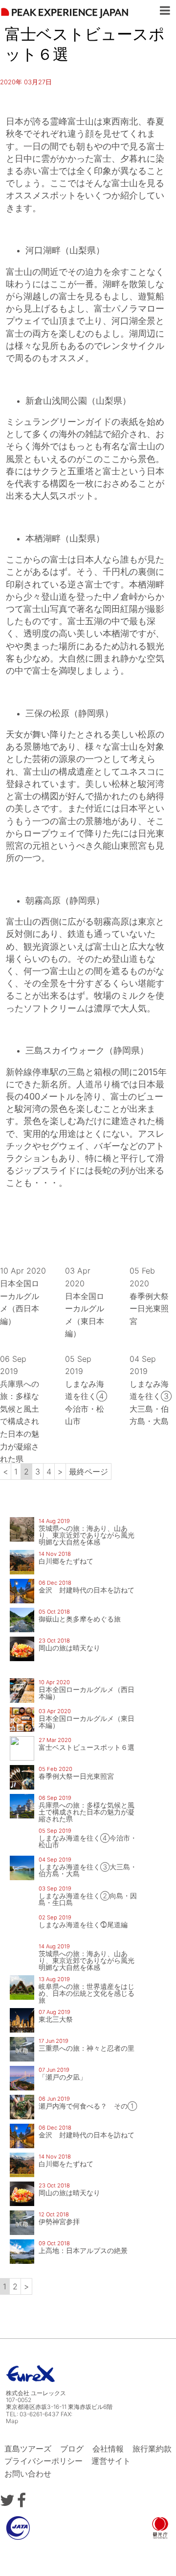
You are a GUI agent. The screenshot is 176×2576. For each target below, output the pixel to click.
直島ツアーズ (28, 2449)
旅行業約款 (152, 2449)
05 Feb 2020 (149, 1296)
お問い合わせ (28, 2474)
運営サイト (111, 2461)
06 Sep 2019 (20, 1409)
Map (12, 2421)
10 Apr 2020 (23, 1296)
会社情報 (108, 2449)
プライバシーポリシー (44, 2461)
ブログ (72, 2449)
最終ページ (88, 1472)
